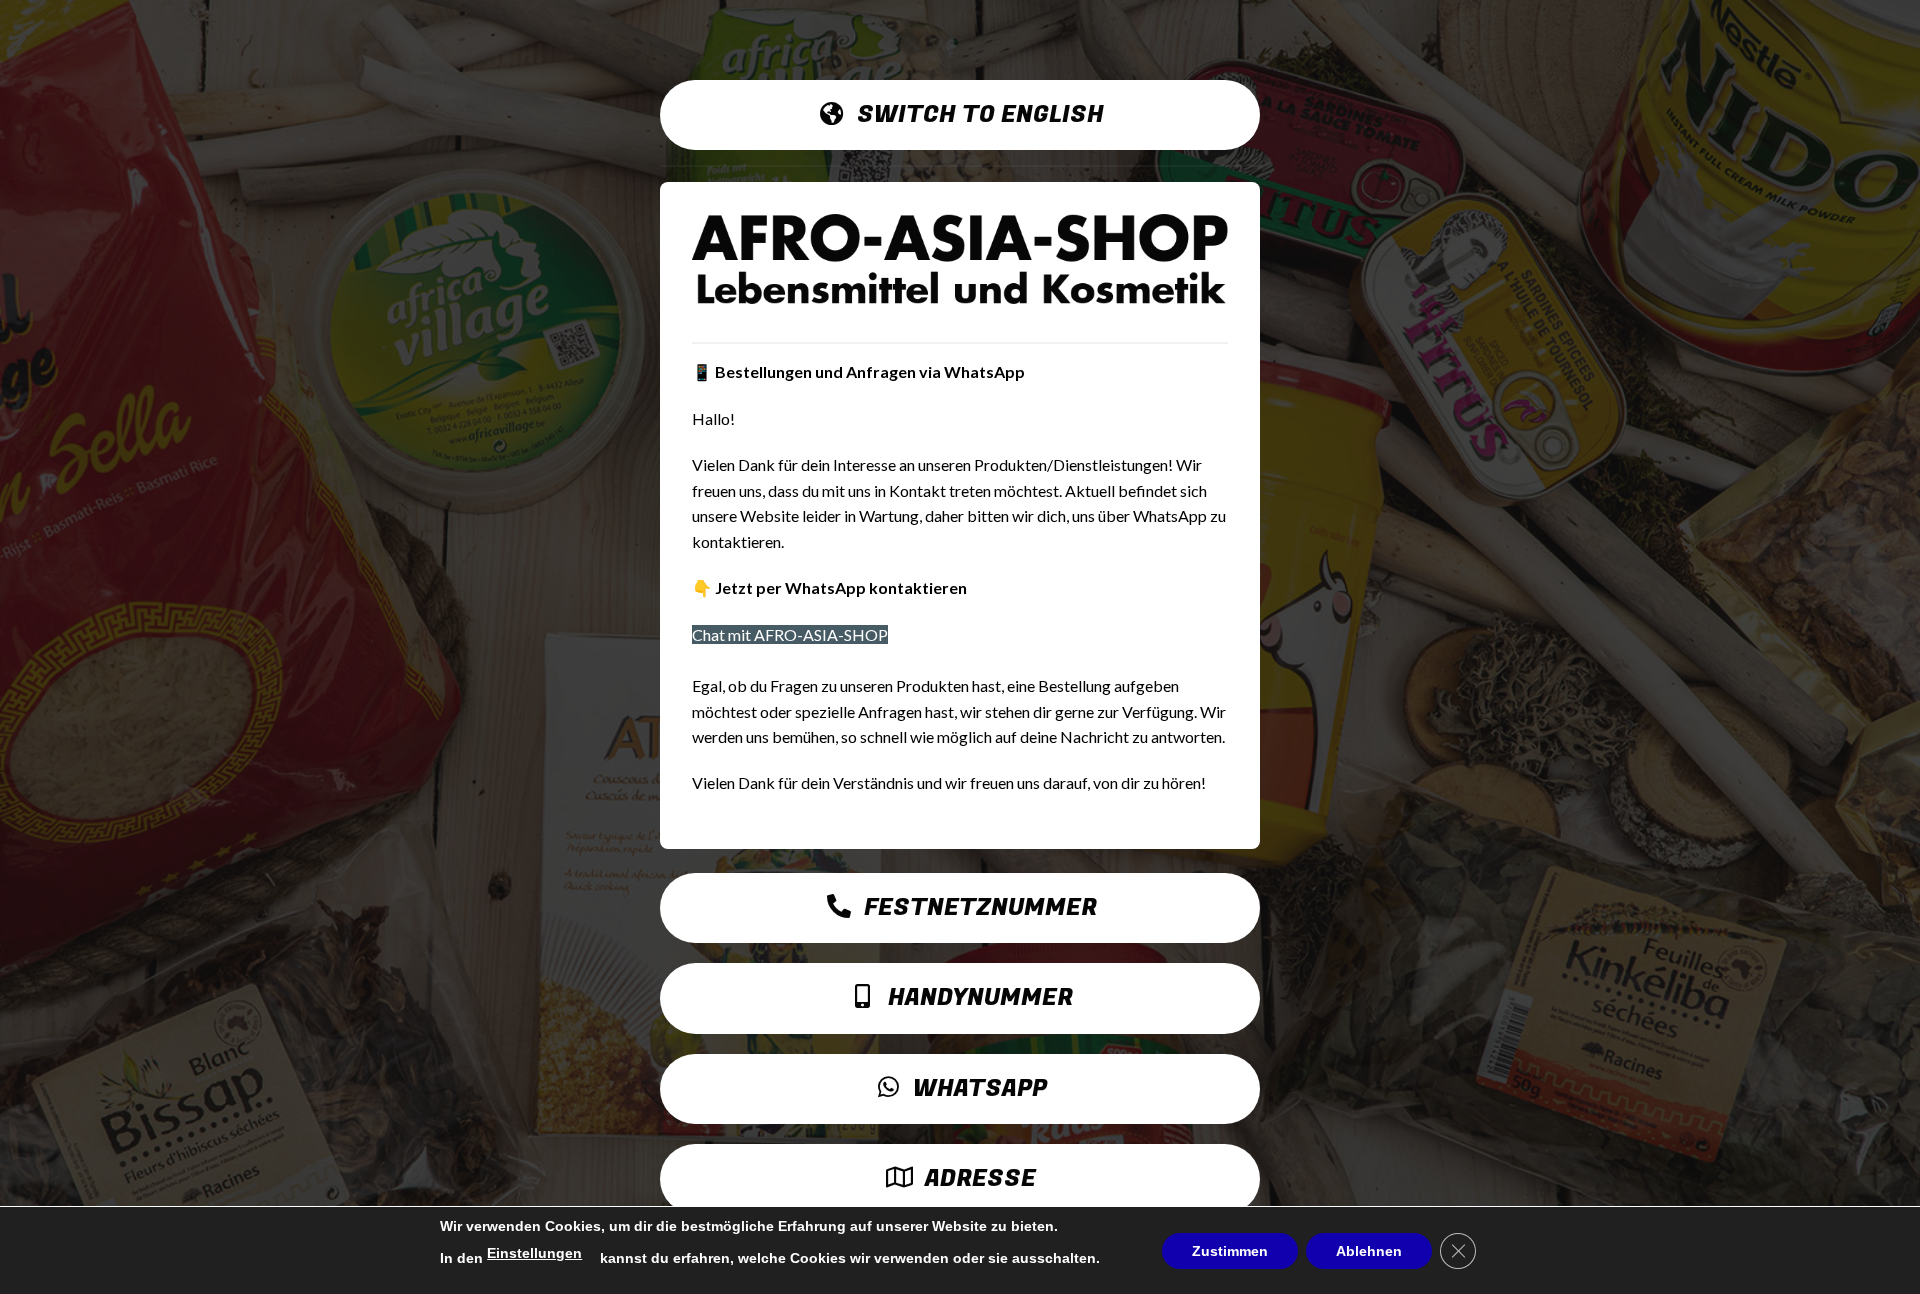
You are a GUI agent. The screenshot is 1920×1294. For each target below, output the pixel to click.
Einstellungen (534, 1253)
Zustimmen (1230, 1251)
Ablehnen (1369, 1251)
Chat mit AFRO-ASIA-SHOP (790, 634)
